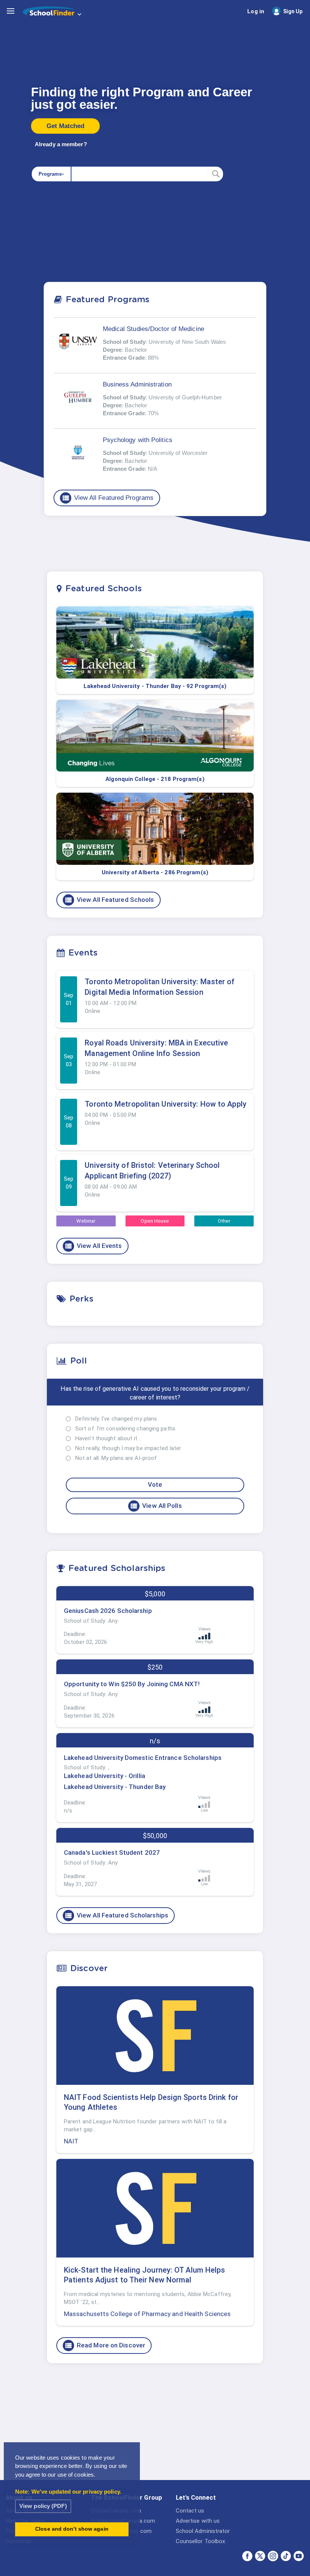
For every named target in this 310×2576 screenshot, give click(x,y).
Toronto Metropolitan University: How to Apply (166, 1104)
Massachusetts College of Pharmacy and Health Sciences (147, 2314)
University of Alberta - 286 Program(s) (155, 872)
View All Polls (156, 1506)
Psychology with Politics (138, 440)
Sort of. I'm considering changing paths (125, 1429)
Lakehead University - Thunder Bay (115, 1787)
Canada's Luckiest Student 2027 (112, 1852)
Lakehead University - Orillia (105, 1776)
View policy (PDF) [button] (43, 2506)
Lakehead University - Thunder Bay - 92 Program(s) (155, 686)
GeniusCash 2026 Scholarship (108, 1611)
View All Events (93, 1246)
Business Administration (137, 384)
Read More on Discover (105, 2346)
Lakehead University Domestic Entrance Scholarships (143, 1758)
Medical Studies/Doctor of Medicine (153, 329)
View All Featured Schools (109, 900)
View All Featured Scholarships (116, 1916)
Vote (155, 1484)
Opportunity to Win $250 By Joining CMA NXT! (132, 1684)
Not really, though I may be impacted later (128, 1448)
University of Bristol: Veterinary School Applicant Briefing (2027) (152, 1170)
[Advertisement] (155, 2428)
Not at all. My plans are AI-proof (116, 1458)
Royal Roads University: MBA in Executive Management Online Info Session (156, 1048)
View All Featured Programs (108, 498)
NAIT (71, 2141)
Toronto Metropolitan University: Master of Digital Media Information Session (160, 987)
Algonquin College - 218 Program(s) (155, 779)
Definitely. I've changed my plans (116, 1419)
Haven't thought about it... (108, 1438)
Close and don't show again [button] (72, 2529)
